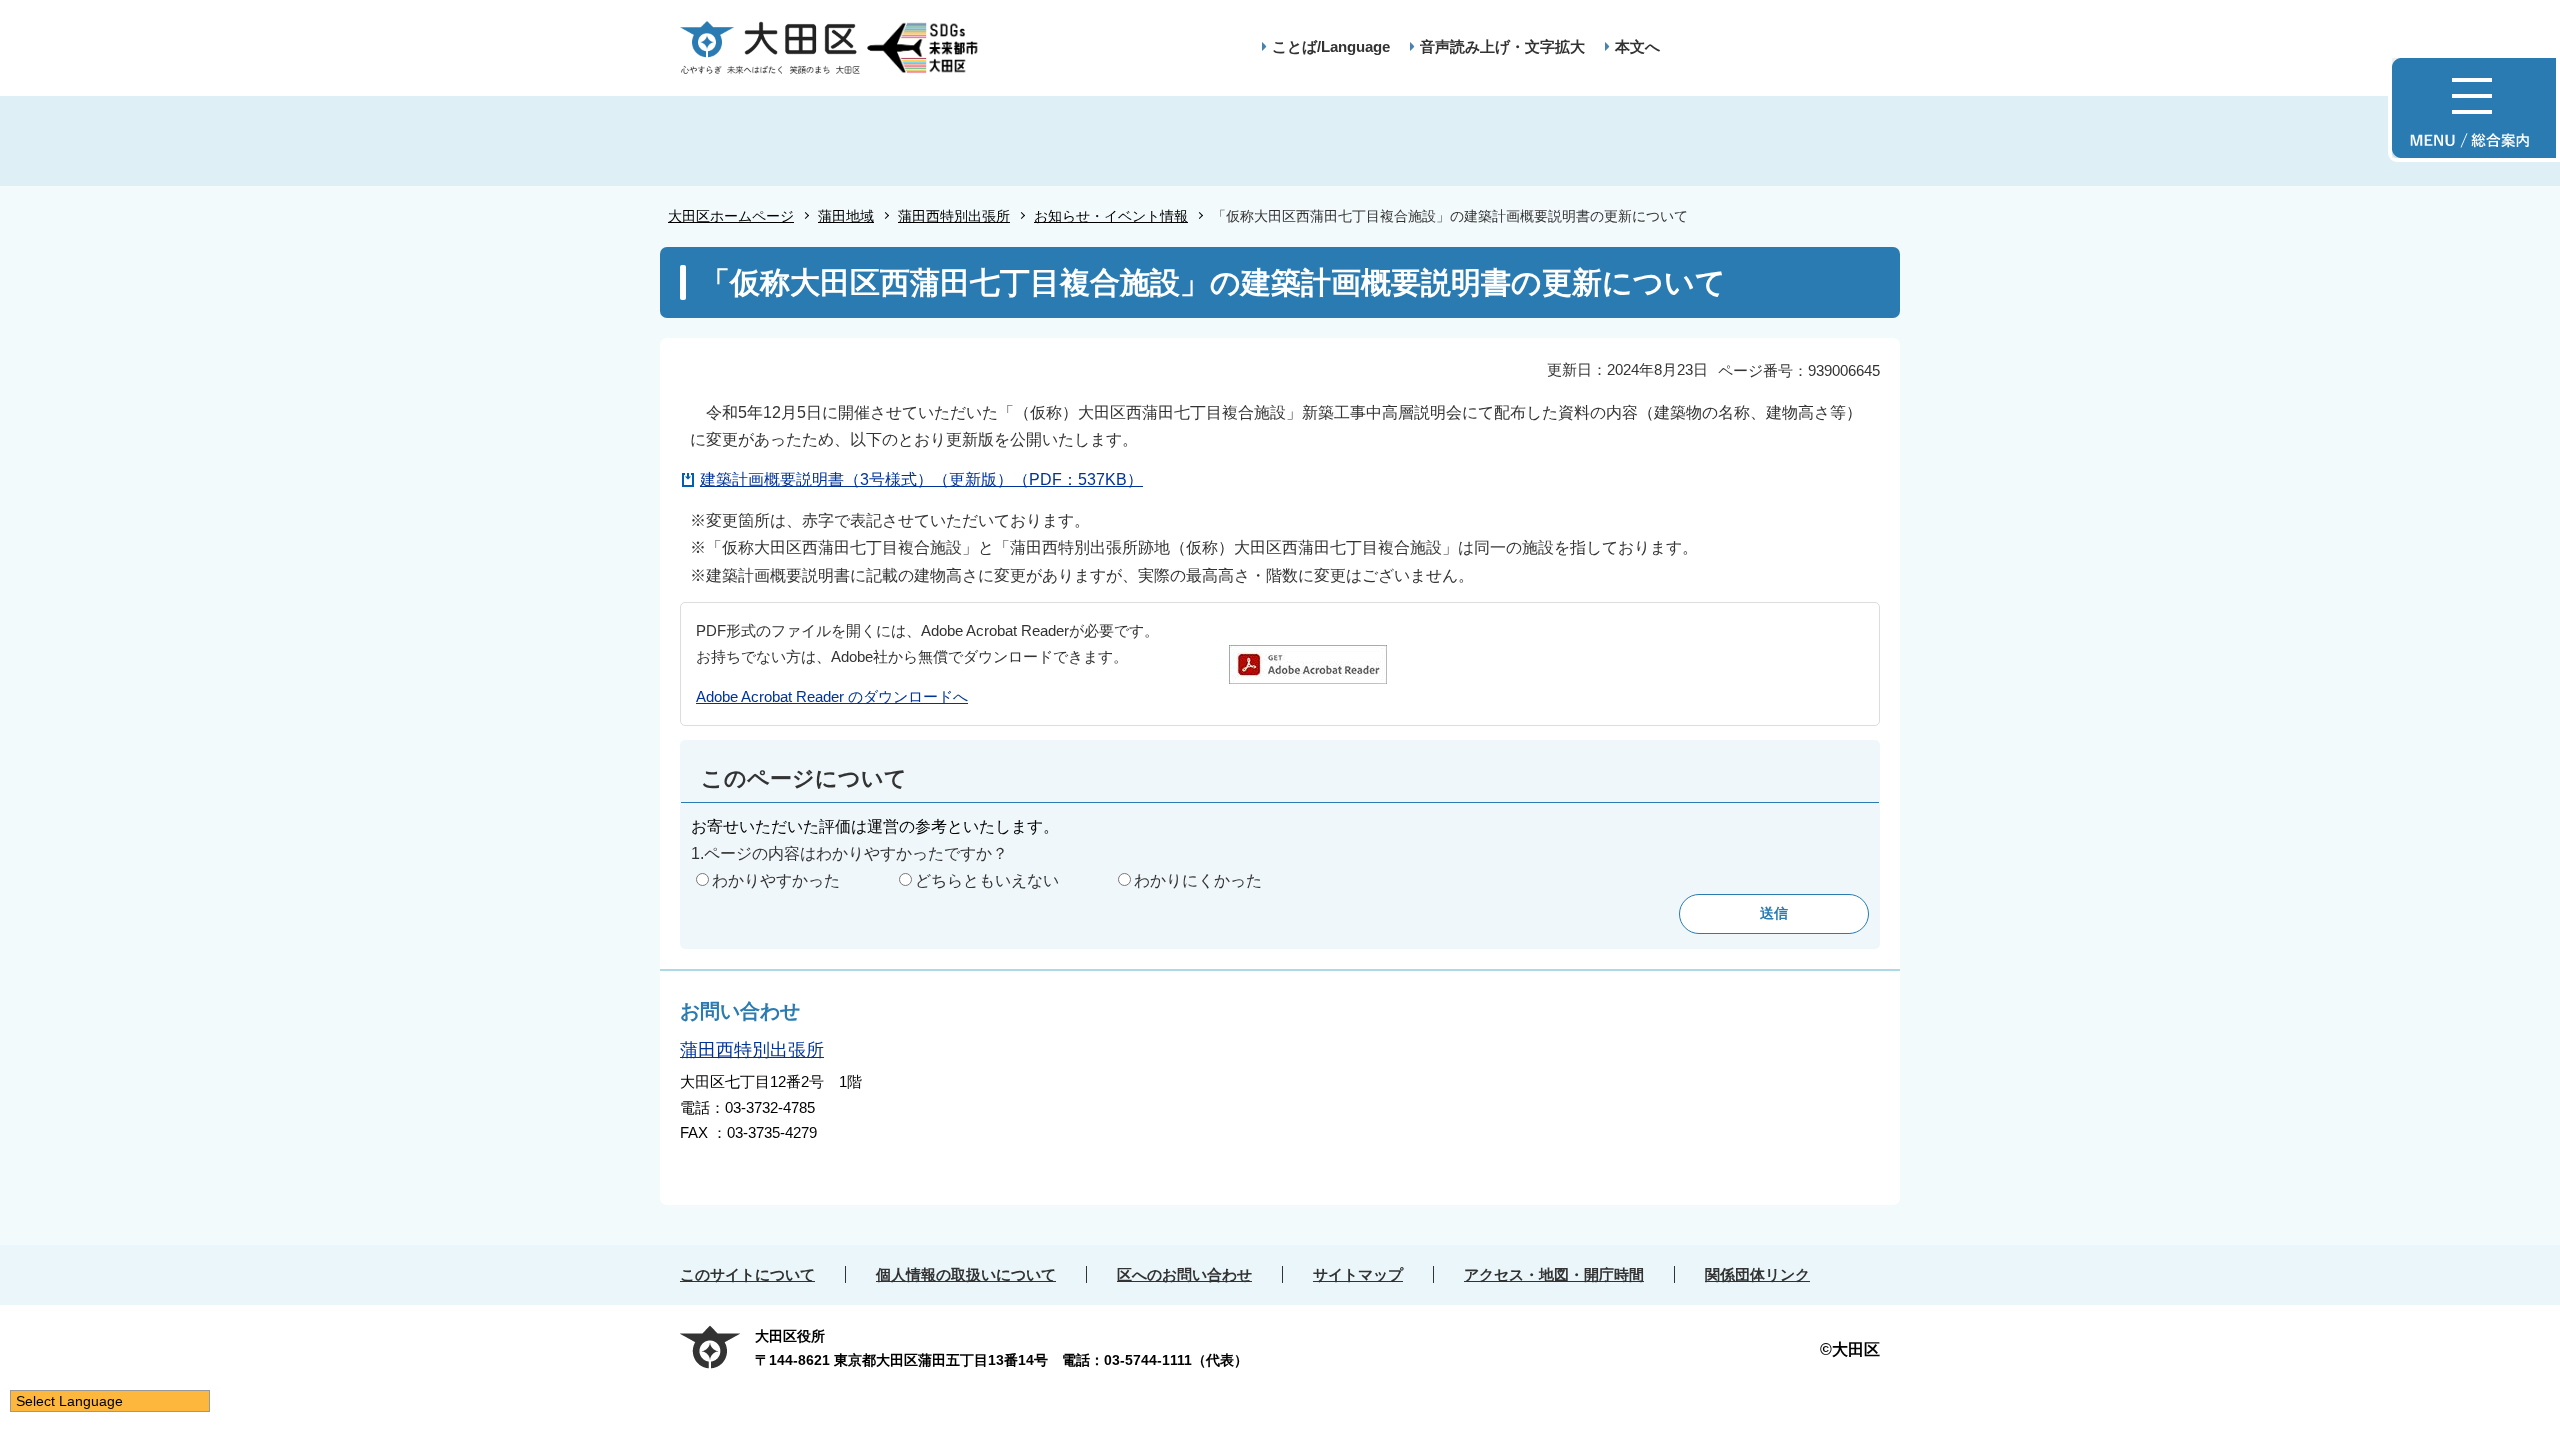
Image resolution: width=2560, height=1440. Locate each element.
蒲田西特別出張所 (954, 216)
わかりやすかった (776, 880)
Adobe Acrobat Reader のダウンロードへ (832, 696)
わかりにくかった (1198, 880)
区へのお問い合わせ (1184, 1274)
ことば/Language (1331, 46)
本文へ (1637, 46)
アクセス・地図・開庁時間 (1554, 1274)
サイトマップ (1358, 1274)
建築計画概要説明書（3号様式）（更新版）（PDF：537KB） (921, 479)
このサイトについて (747, 1274)
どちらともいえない (987, 880)
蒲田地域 (846, 216)
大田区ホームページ (731, 216)
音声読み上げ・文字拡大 (1502, 46)
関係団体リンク (1757, 1274)
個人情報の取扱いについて (966, 1274)
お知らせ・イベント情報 (1111, 216)
